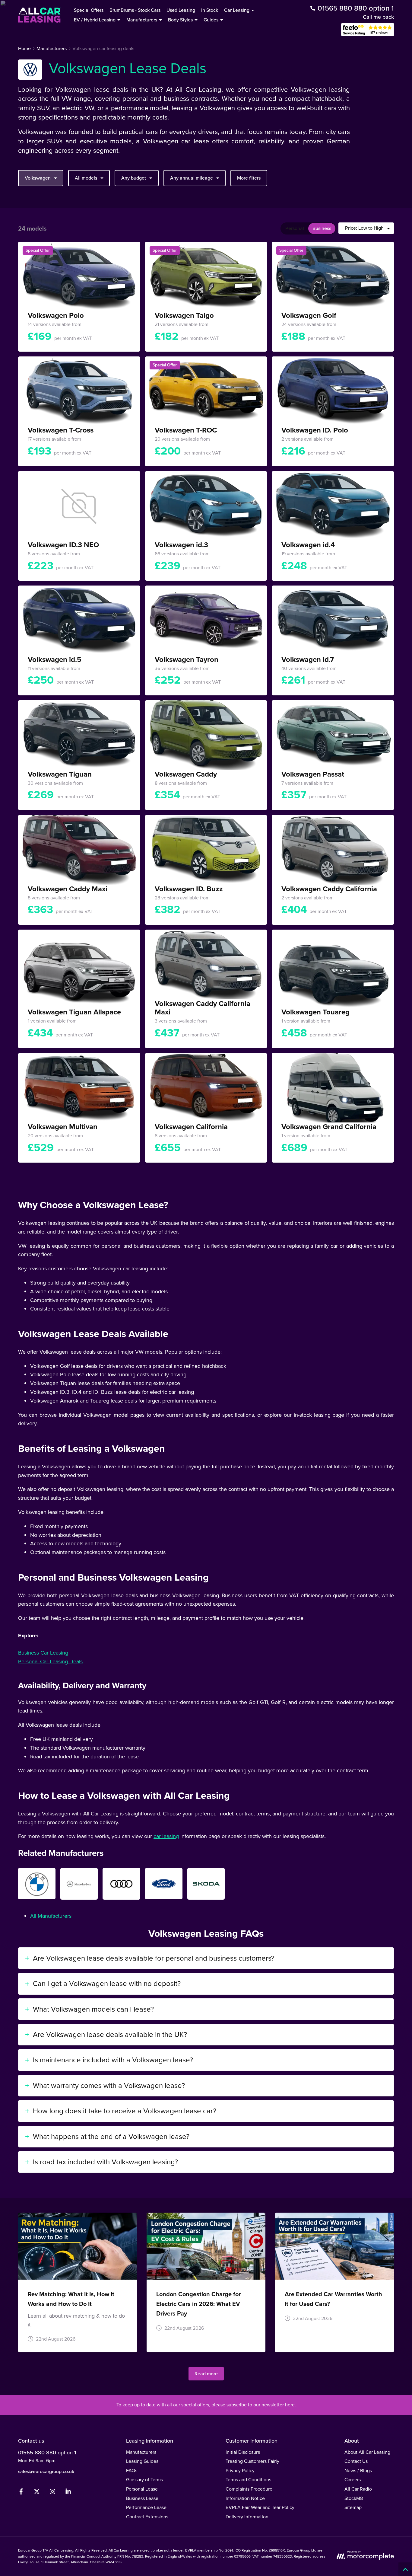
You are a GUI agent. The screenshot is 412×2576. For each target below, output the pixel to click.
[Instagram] (52, 2493)
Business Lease (142, 2498)
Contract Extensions (147, 2517)
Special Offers (89, 10)
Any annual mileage (192, 178)
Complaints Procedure (249, 2489)
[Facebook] (21, 2493)
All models (86, 178)
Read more (206, 2374)
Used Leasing (181, 10)
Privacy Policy (240, 2471)
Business (322, 228)
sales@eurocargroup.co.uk (46, 2471)
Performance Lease (146, 2507)
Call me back (378, 17)
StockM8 (354, 2498)
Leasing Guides (142, 2461)
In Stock (210, 10)
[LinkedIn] (68, 2493)
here (290, 2405)
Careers (353, 2480)
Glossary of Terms (144, 2480)
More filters (249, 178)
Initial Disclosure (243, 2452)
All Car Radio (358, 2489)
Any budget (134, 178)
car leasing (166, 1836)
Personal (295, 228)
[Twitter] (37, 2493)
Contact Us (356, 2461)
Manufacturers (141, 2452)
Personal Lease (142, 2489)
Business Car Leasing (44, 1653)
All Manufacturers (51, 1916)
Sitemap (353, 2507)
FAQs (132, 2471)
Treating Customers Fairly (252, 2461)
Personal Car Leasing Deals (50, 1661)
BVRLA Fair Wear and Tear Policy (260, 2507)
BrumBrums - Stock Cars (135, 10)
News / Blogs (358, 2471)
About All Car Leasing (367, 2452)
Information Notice (245, 2498)
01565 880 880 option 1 (47, 2453)
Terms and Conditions (248, 2480)
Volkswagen (38, 178)
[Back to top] (405, 2569)
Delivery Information (247, 2517)
